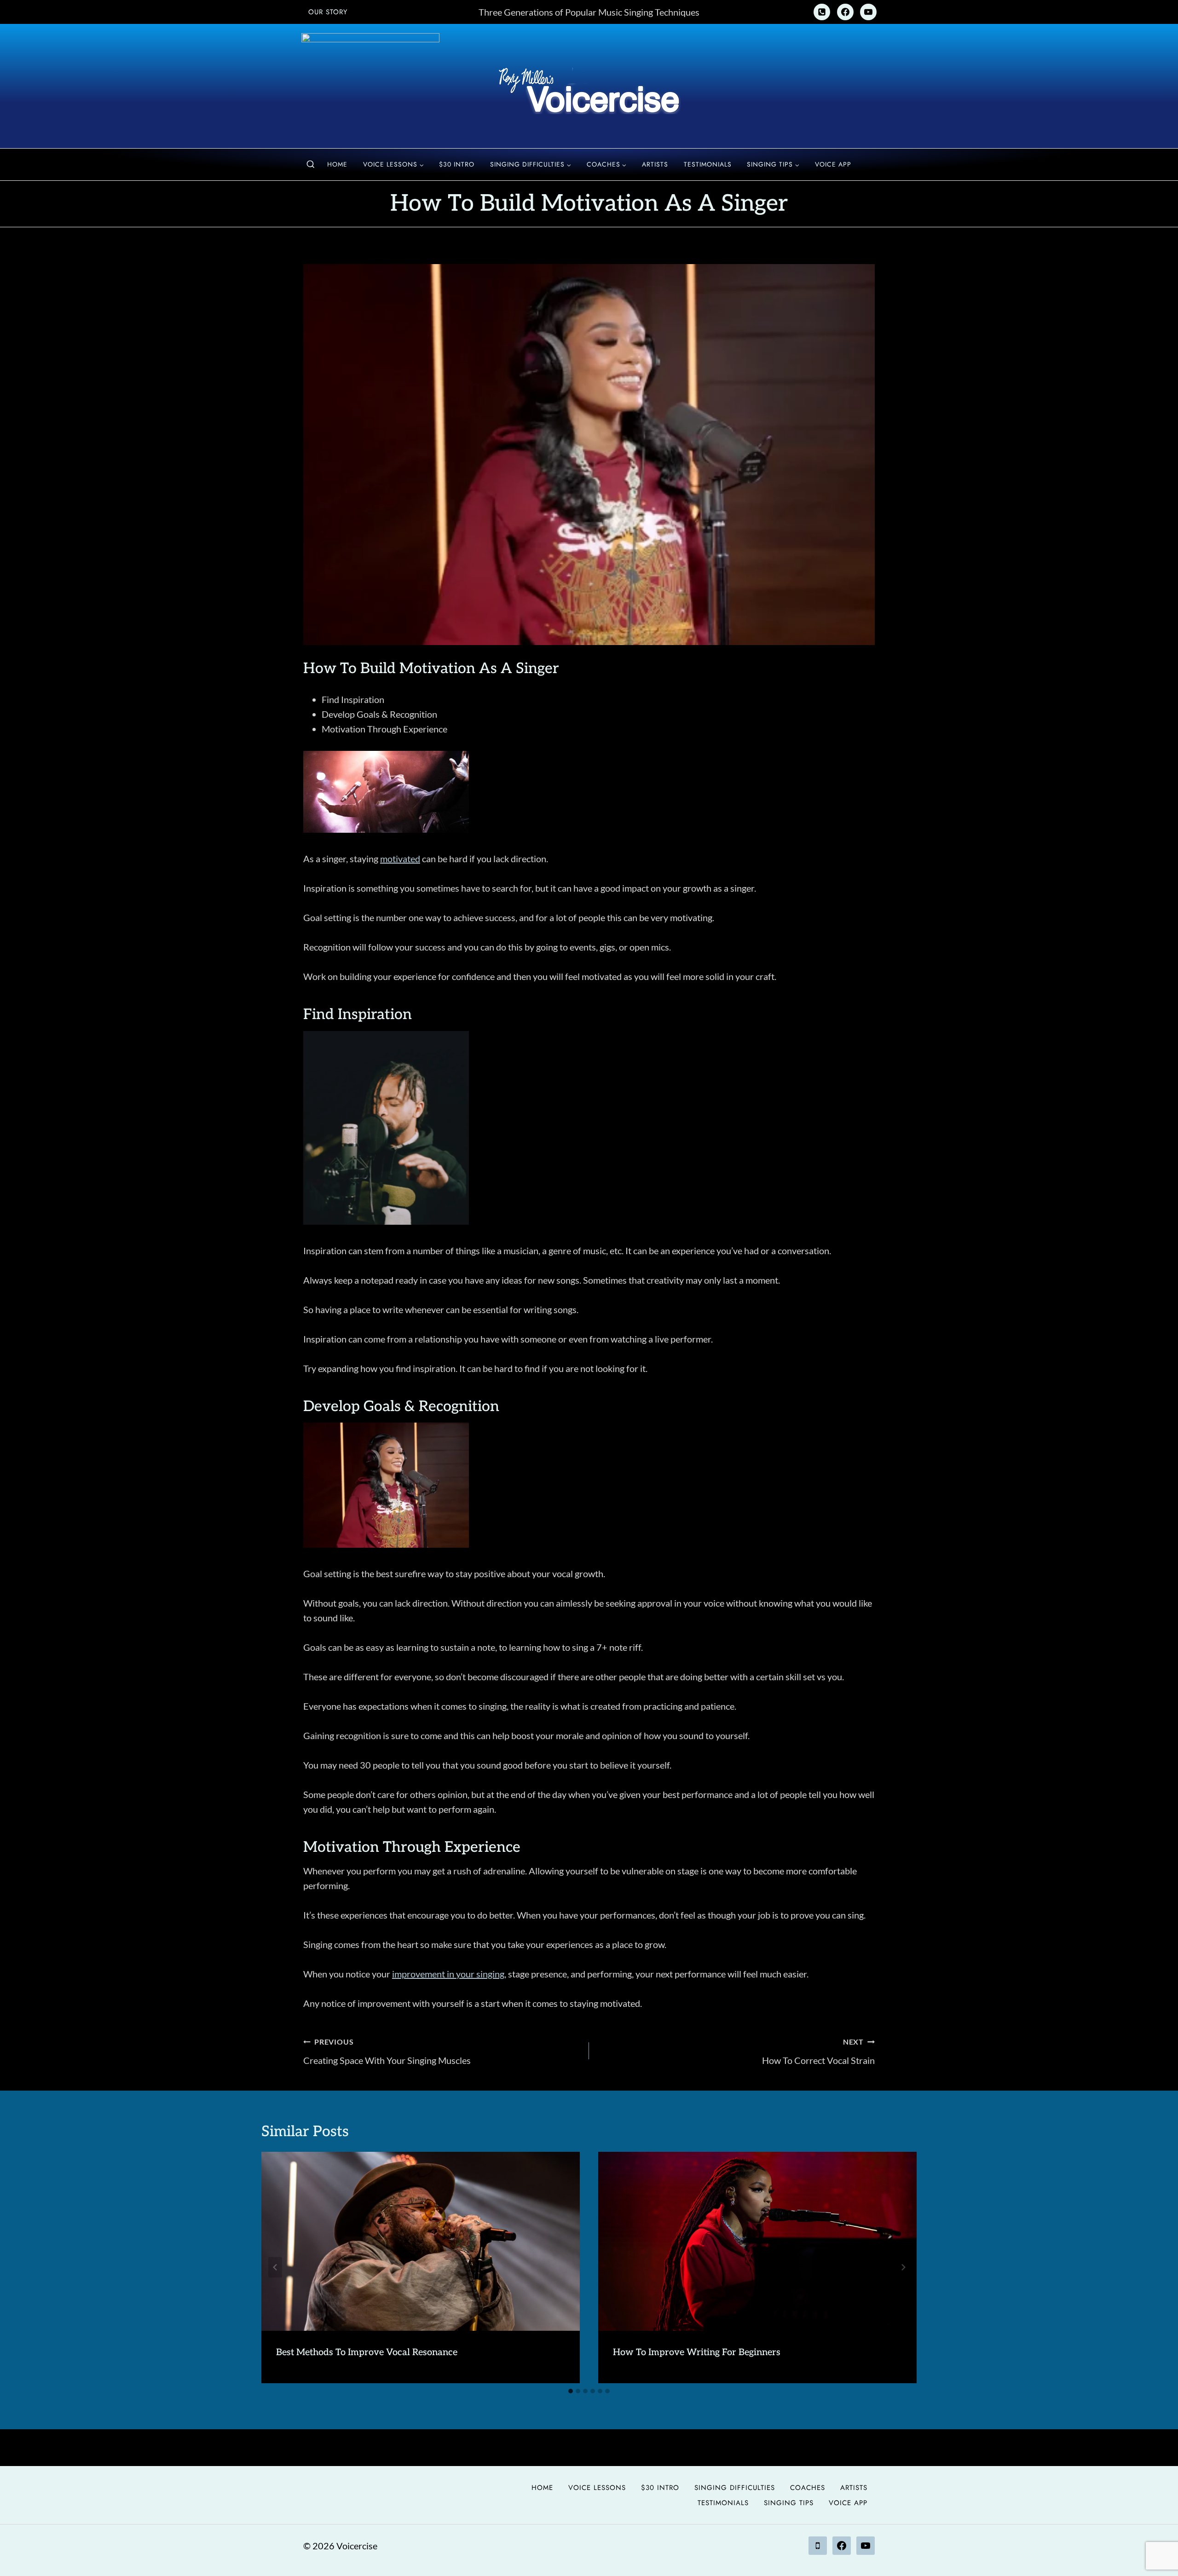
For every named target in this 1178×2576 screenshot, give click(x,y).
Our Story (328, 12)
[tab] (571, 2391)
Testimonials (708, 164)
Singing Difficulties (735, 2488)
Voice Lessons (597, 2488)
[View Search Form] (311, 165)
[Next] (903, 2268)
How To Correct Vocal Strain (818, 2052)
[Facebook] (845, 12)
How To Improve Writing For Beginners (697, 2352)
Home (337, 164)
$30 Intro (457, 164)
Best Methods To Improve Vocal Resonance (367, 2352)
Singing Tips (789, 2503)
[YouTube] (868, 12)
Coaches (808, 2488)
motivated (400, 859)
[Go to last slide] (275, 2268)
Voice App (833, 164)
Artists (655, 164)
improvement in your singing (448, 1974)
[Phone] (822, 12)
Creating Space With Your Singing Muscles (387, 2052)
